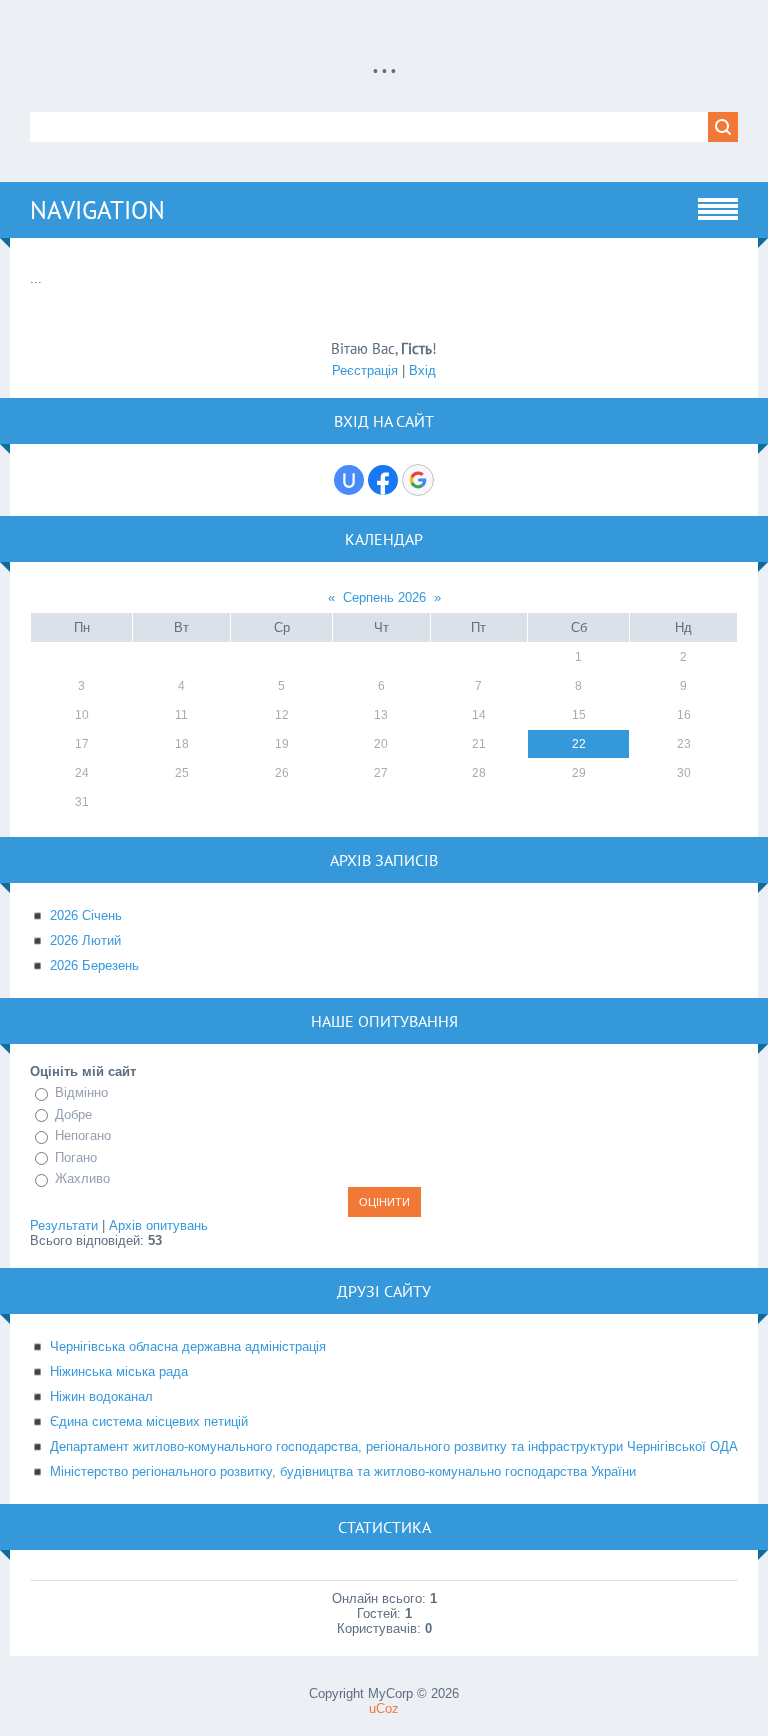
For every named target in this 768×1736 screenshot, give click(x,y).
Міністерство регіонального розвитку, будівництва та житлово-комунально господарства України (343, 1471)
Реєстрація (365, 370)
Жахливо (82, 1178)
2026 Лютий (85, 940)
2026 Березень (94, 965)
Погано (76, 1157)
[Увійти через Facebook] (383, 480)
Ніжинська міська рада (119, 1371)
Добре (73, 1114)
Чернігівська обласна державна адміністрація (188, 1346)
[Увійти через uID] (349, 480)
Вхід (422, 370)
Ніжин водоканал (101, 1396)
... (384, 61)
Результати (64, 1225)
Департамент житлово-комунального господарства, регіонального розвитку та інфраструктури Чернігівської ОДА (394, 1446)
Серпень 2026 (384, 597)
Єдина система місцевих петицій (149, 1421)
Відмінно (81, 1092)
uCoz (384, 1708)
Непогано (83, 1135)
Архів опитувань (158, 1225)
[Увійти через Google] (418, 480)
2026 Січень (86, 915)
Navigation (97, 210)
